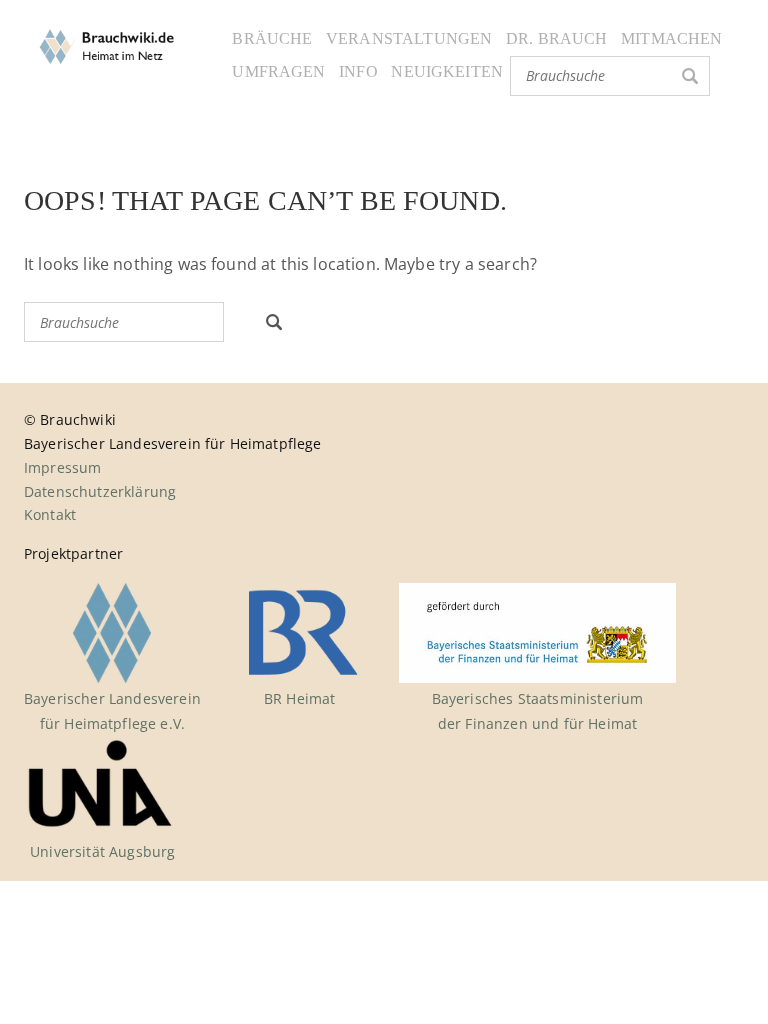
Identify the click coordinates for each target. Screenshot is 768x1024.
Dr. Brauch (557, 38)
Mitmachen (671, 38)
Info (358, 71)
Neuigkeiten (447, 71)
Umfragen (278, 71)
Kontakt (50, 514)
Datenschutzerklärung (100, 491)
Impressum (62, 467)
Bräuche (272, 38)
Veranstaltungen (409, 38)
